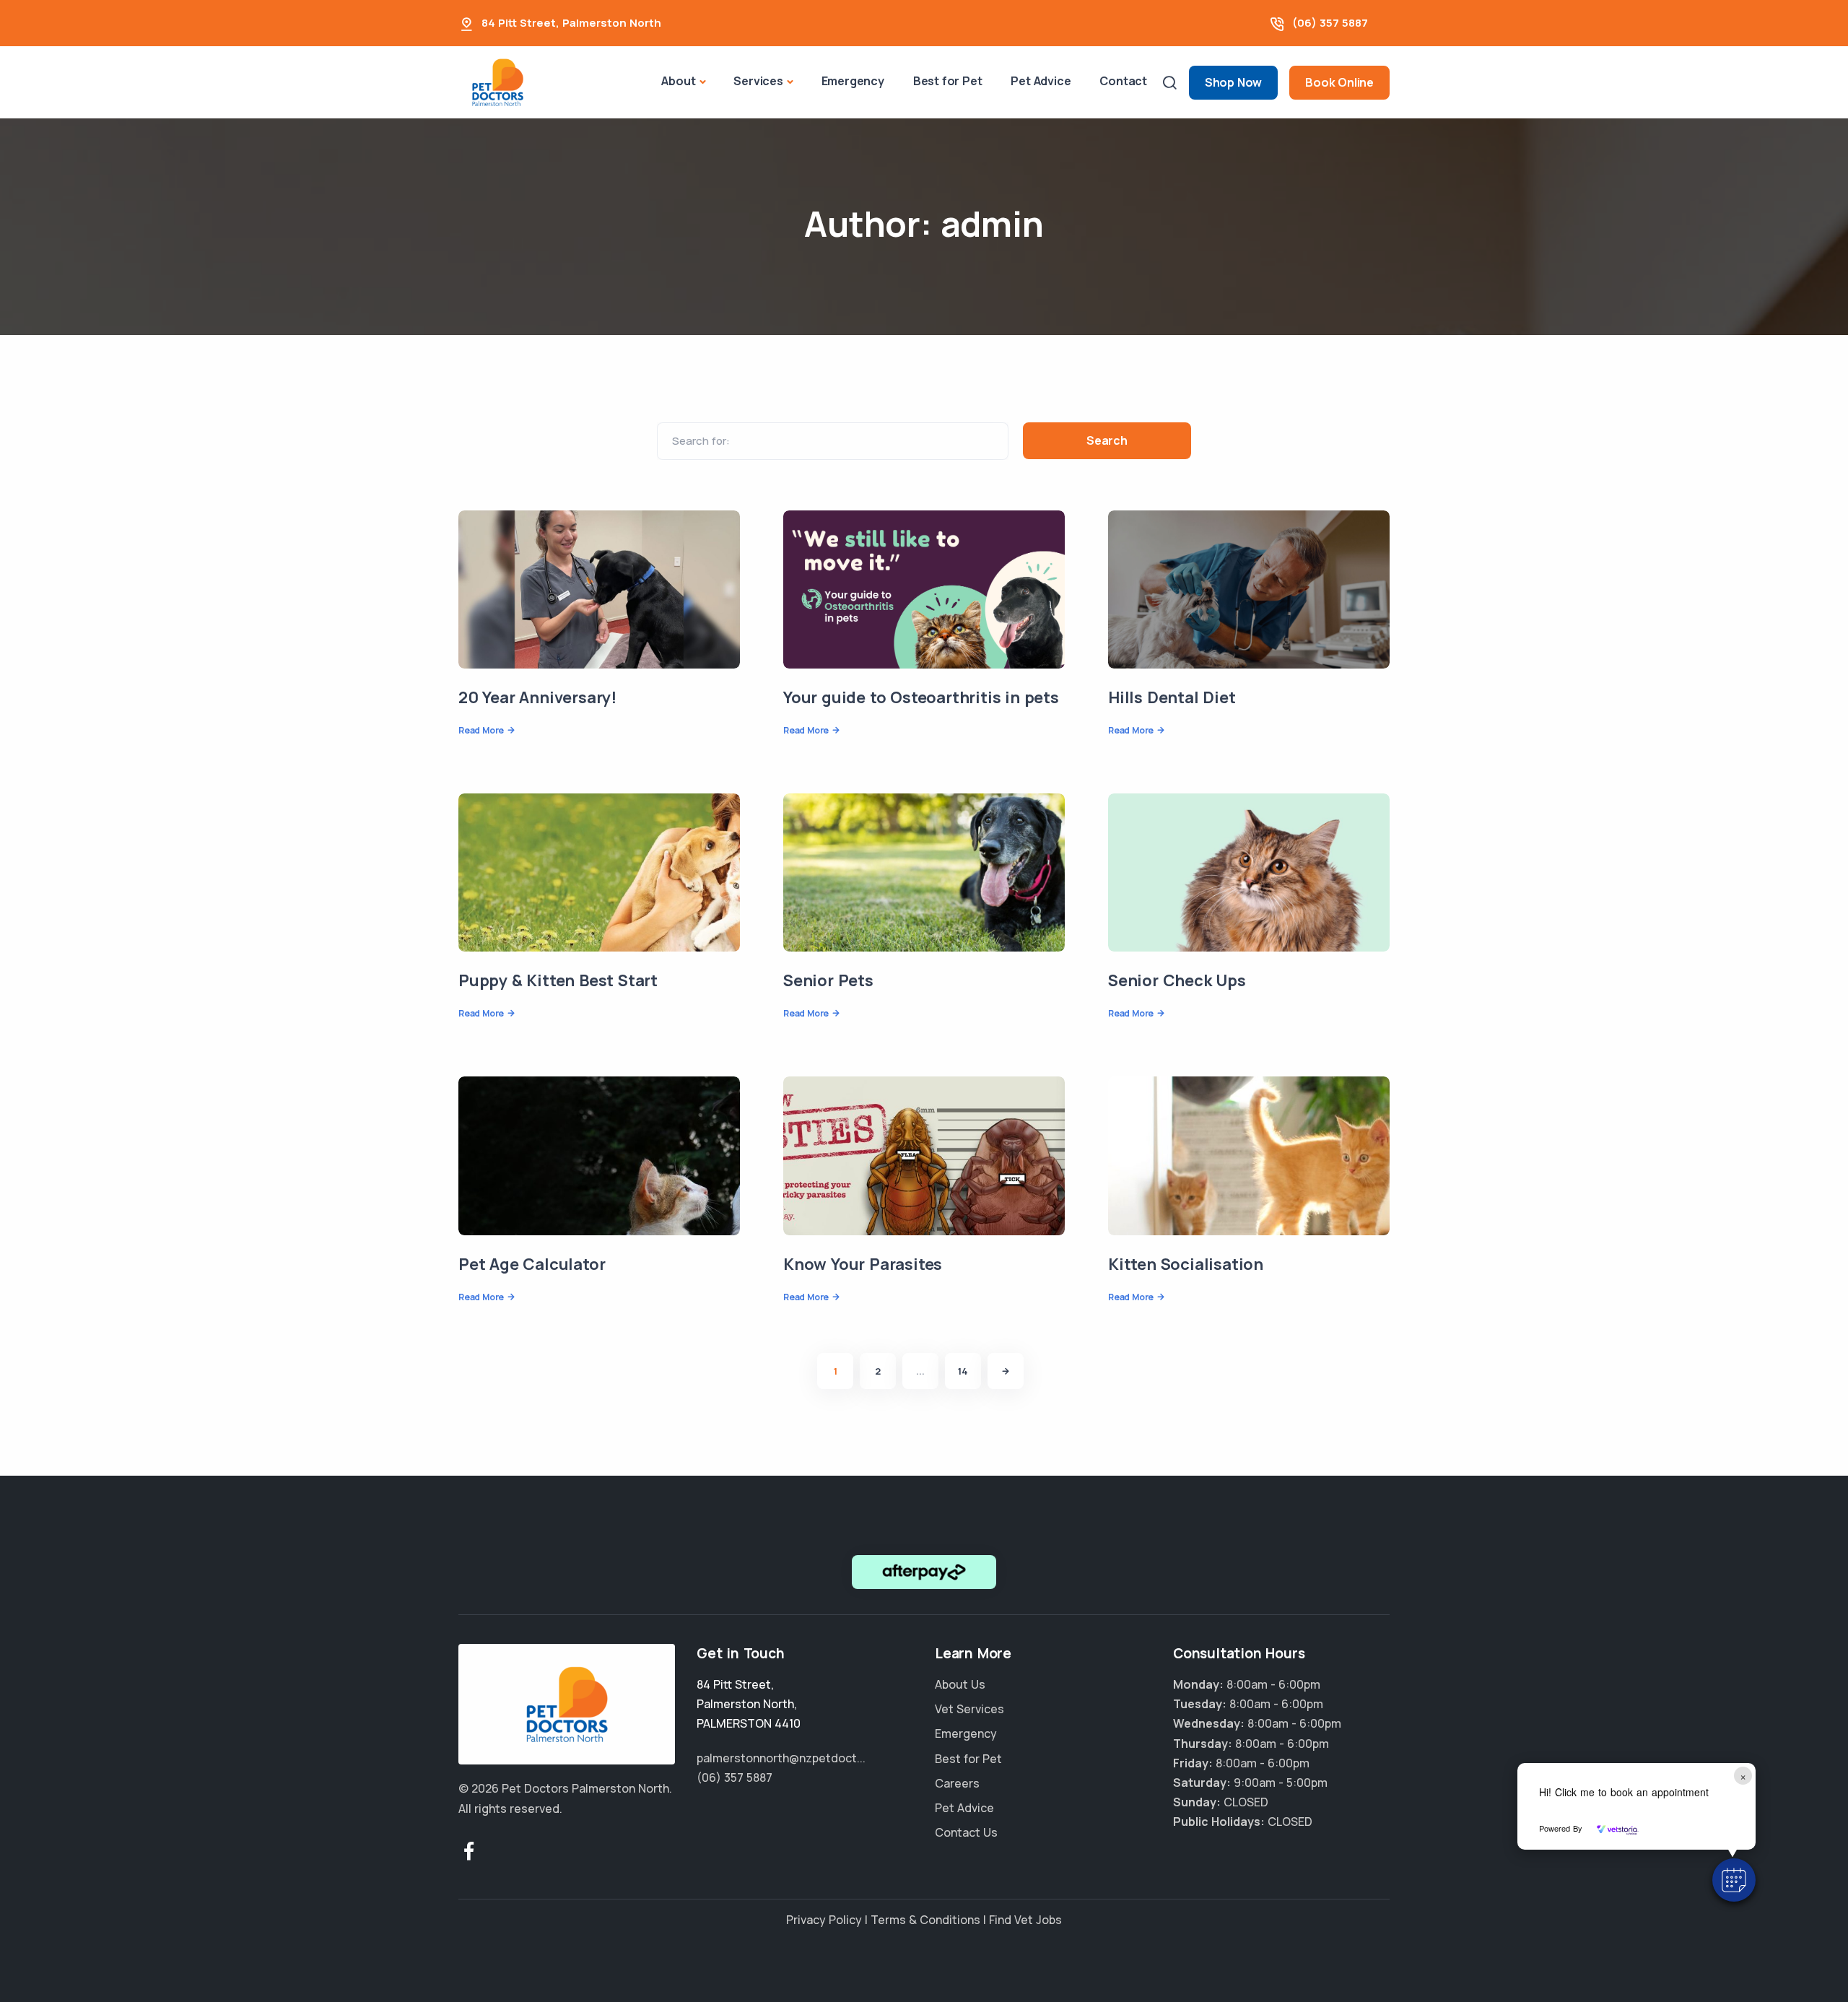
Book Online (1339, 82)
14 (963, 1371)
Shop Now (1233, 82)
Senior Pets (828, 980)
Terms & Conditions (925, 1920)
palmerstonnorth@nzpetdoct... (781, 1758)
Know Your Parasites (863, 1264)
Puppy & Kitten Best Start (558, 980)
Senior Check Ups (1177, 980)
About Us (960, 1684)
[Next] (1006, 1371)
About (678, 81)
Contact (1123, 81)
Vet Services (969, 1709)
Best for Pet (948, 81)
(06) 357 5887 (1330, 23)
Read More (481, 730)
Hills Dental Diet (1172, 697)
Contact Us (966, 1832)
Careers (957, 1783)
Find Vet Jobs (1025, 1920)
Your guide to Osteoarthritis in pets (921, 697)
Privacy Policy (824, 1920)
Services (758, 81)
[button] (1734, 1880)
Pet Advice (1041, 81)
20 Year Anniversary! (537, 697)
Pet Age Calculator (532, 1264)
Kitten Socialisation (1186, 1264)
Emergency (853, 81)
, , (749, 1704)
